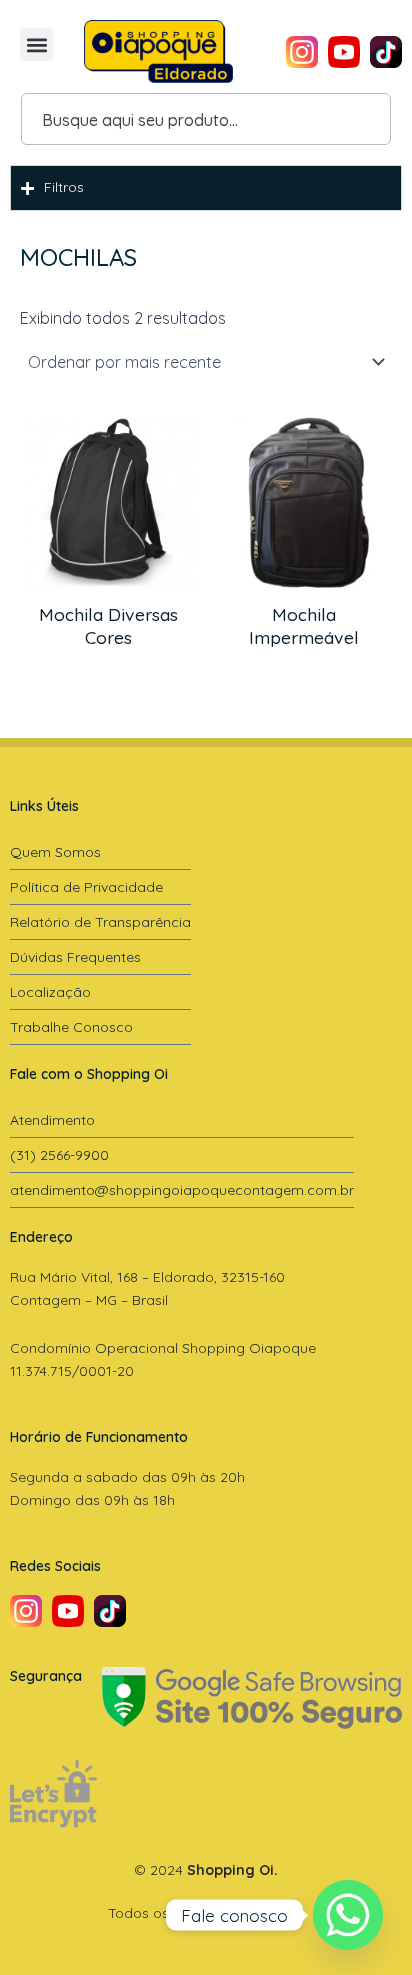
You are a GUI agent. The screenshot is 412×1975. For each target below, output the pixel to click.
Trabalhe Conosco (71, 1027)
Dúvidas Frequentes (75, 957)
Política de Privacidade (86, 887)
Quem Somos (55, 852)
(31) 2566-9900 (59, 1155)
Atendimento (52, 1120)
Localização (50, 992)
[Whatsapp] (348, 1915)
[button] (36, 44)
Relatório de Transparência (100, 922)
